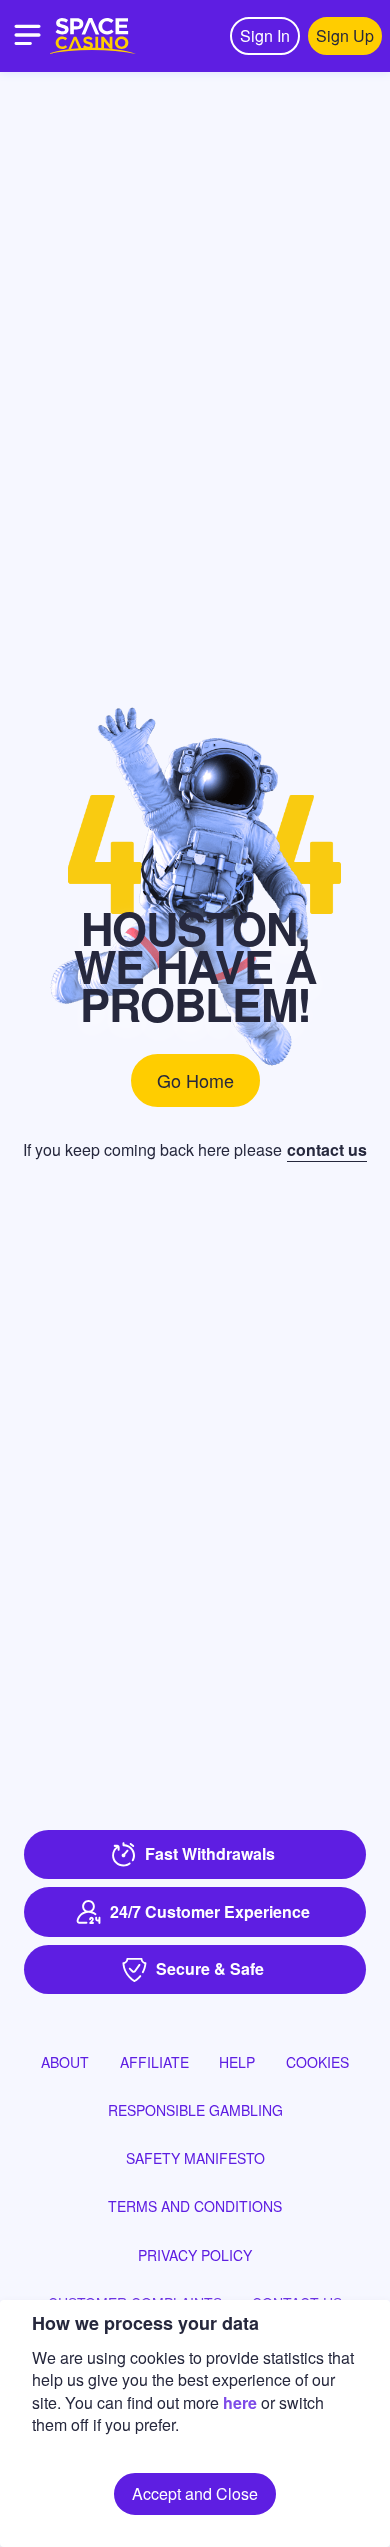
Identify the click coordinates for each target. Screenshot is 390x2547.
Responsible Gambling (195, 2110)
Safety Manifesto (195, 2158)
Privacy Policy (195, 2255)
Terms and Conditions (195, 2206)
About (65, 2062)
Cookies (317, 2062)
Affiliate (154, 2062)
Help (237, 2062)
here (240, 2402)
